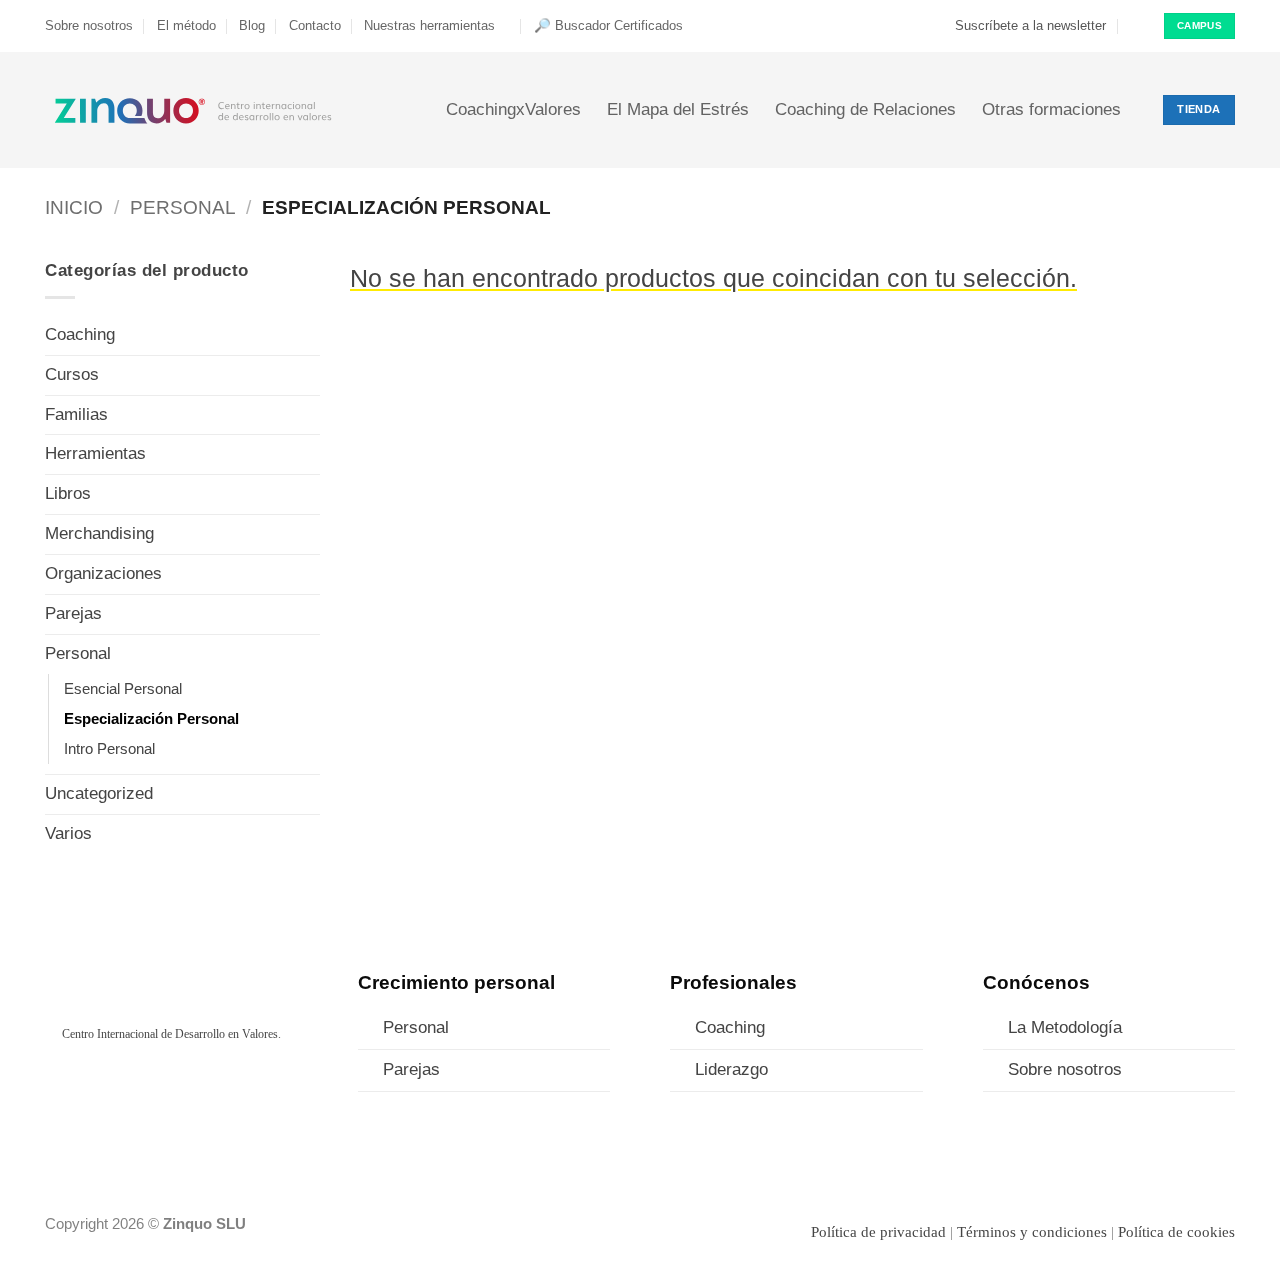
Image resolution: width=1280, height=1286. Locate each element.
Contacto (315, 25)
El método (186, 25)
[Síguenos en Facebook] (105, 1092)
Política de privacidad (878, 1232)
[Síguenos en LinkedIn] (204, 1092)
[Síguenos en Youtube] (237, 1092)
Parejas (73, 613)
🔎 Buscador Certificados (608, 25)
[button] (1021, 26)
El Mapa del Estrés (678, 109)
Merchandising (99, 533)
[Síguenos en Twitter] (171, 1092)
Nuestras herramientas (429, 25)
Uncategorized (99, 793)
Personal (183, 207)
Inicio (74, 207)
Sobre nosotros (89, 25)
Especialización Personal (151, 718)
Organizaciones (103, 573)
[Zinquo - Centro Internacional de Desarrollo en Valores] (193, 110)
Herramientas (95, 453)
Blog (252, 25)
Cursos (72, 374)
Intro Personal (109, 748)
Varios (68, 833)
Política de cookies (1176, 1232)
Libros (68, 493)
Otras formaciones (1051, 109)
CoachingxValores (513, 109)
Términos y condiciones (1032, 1232)
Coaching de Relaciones (865, 109)
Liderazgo (731, 1069)
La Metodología (1065, 1027)
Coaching (80, 334)
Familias (76, 414)
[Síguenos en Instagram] (138, 1092)
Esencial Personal (123, 688)
